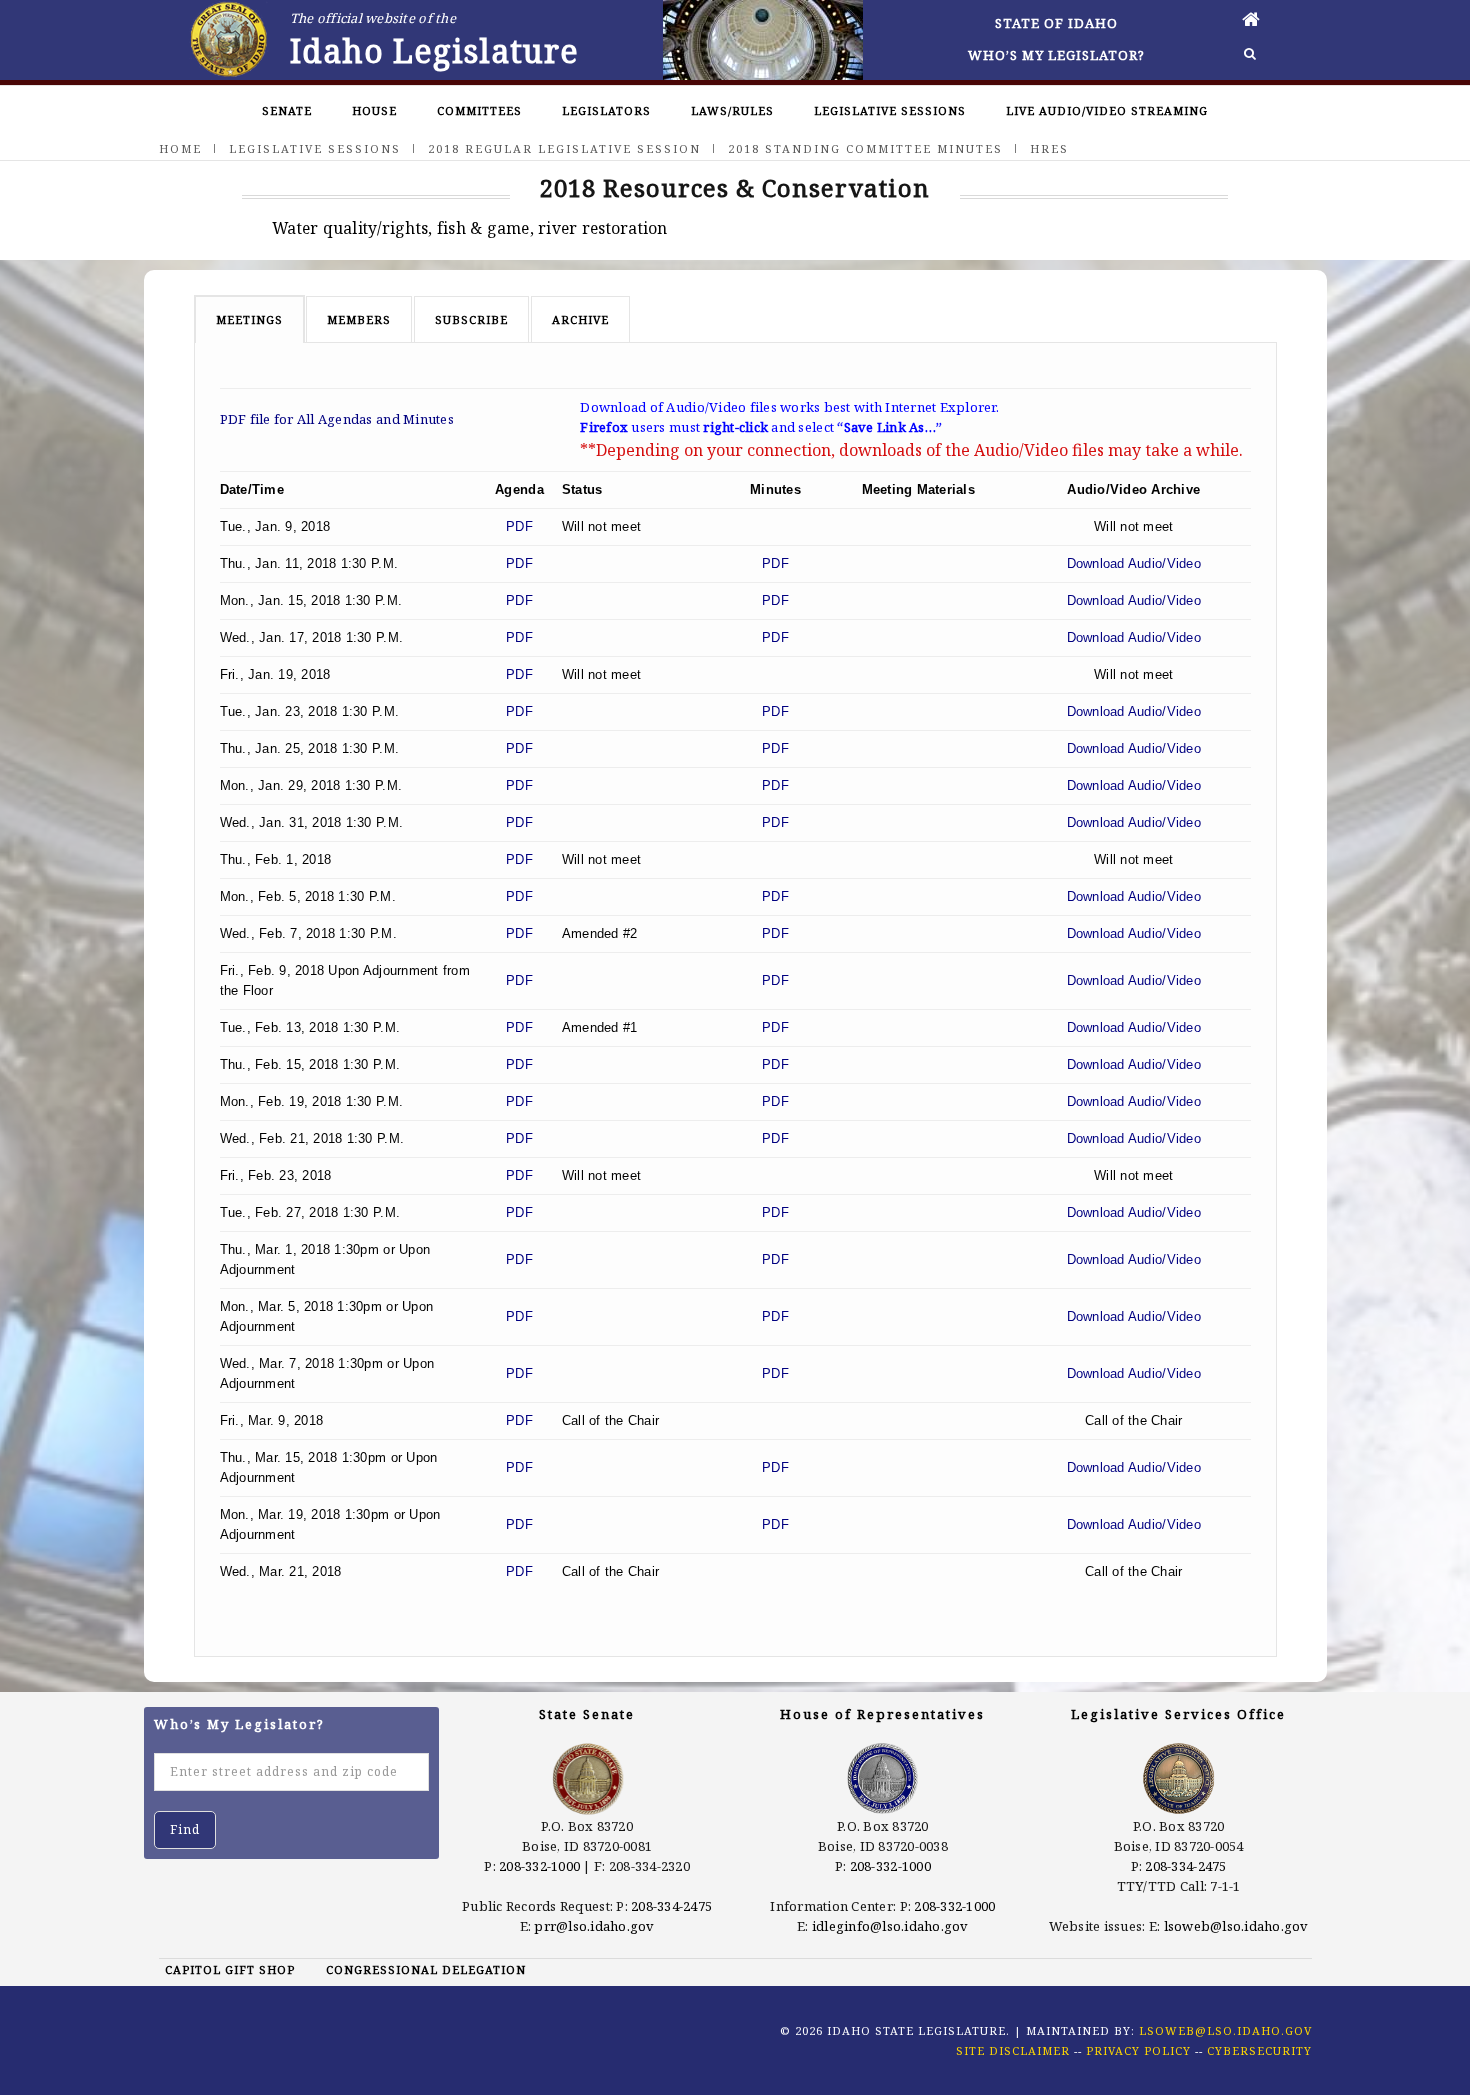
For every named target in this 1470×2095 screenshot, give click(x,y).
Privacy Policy (1138, 2050)
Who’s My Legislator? (1056, 55)
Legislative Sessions (890, 110)
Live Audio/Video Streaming (1107, 110)
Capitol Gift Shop (230, 1969)
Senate (287, 110)
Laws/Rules (732, 110)
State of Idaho (1056, 23)
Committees (479, 110)
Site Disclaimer (1013, 2050)
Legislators (606, 110)
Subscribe (471, 319)
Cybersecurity (1259, 2050)
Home (180, 148)
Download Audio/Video (1134, 563)
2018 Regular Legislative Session (564, 148)
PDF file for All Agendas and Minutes (337, 419)
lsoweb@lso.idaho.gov (1236, 1926)
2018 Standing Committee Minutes (865, 148)
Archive (580, 319)
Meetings (249, 319)
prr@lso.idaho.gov (594, 1926)
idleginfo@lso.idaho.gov (890, 1926)
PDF (519, 526)
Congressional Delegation (426, 1969)
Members (359, 319)
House (374, 110)
